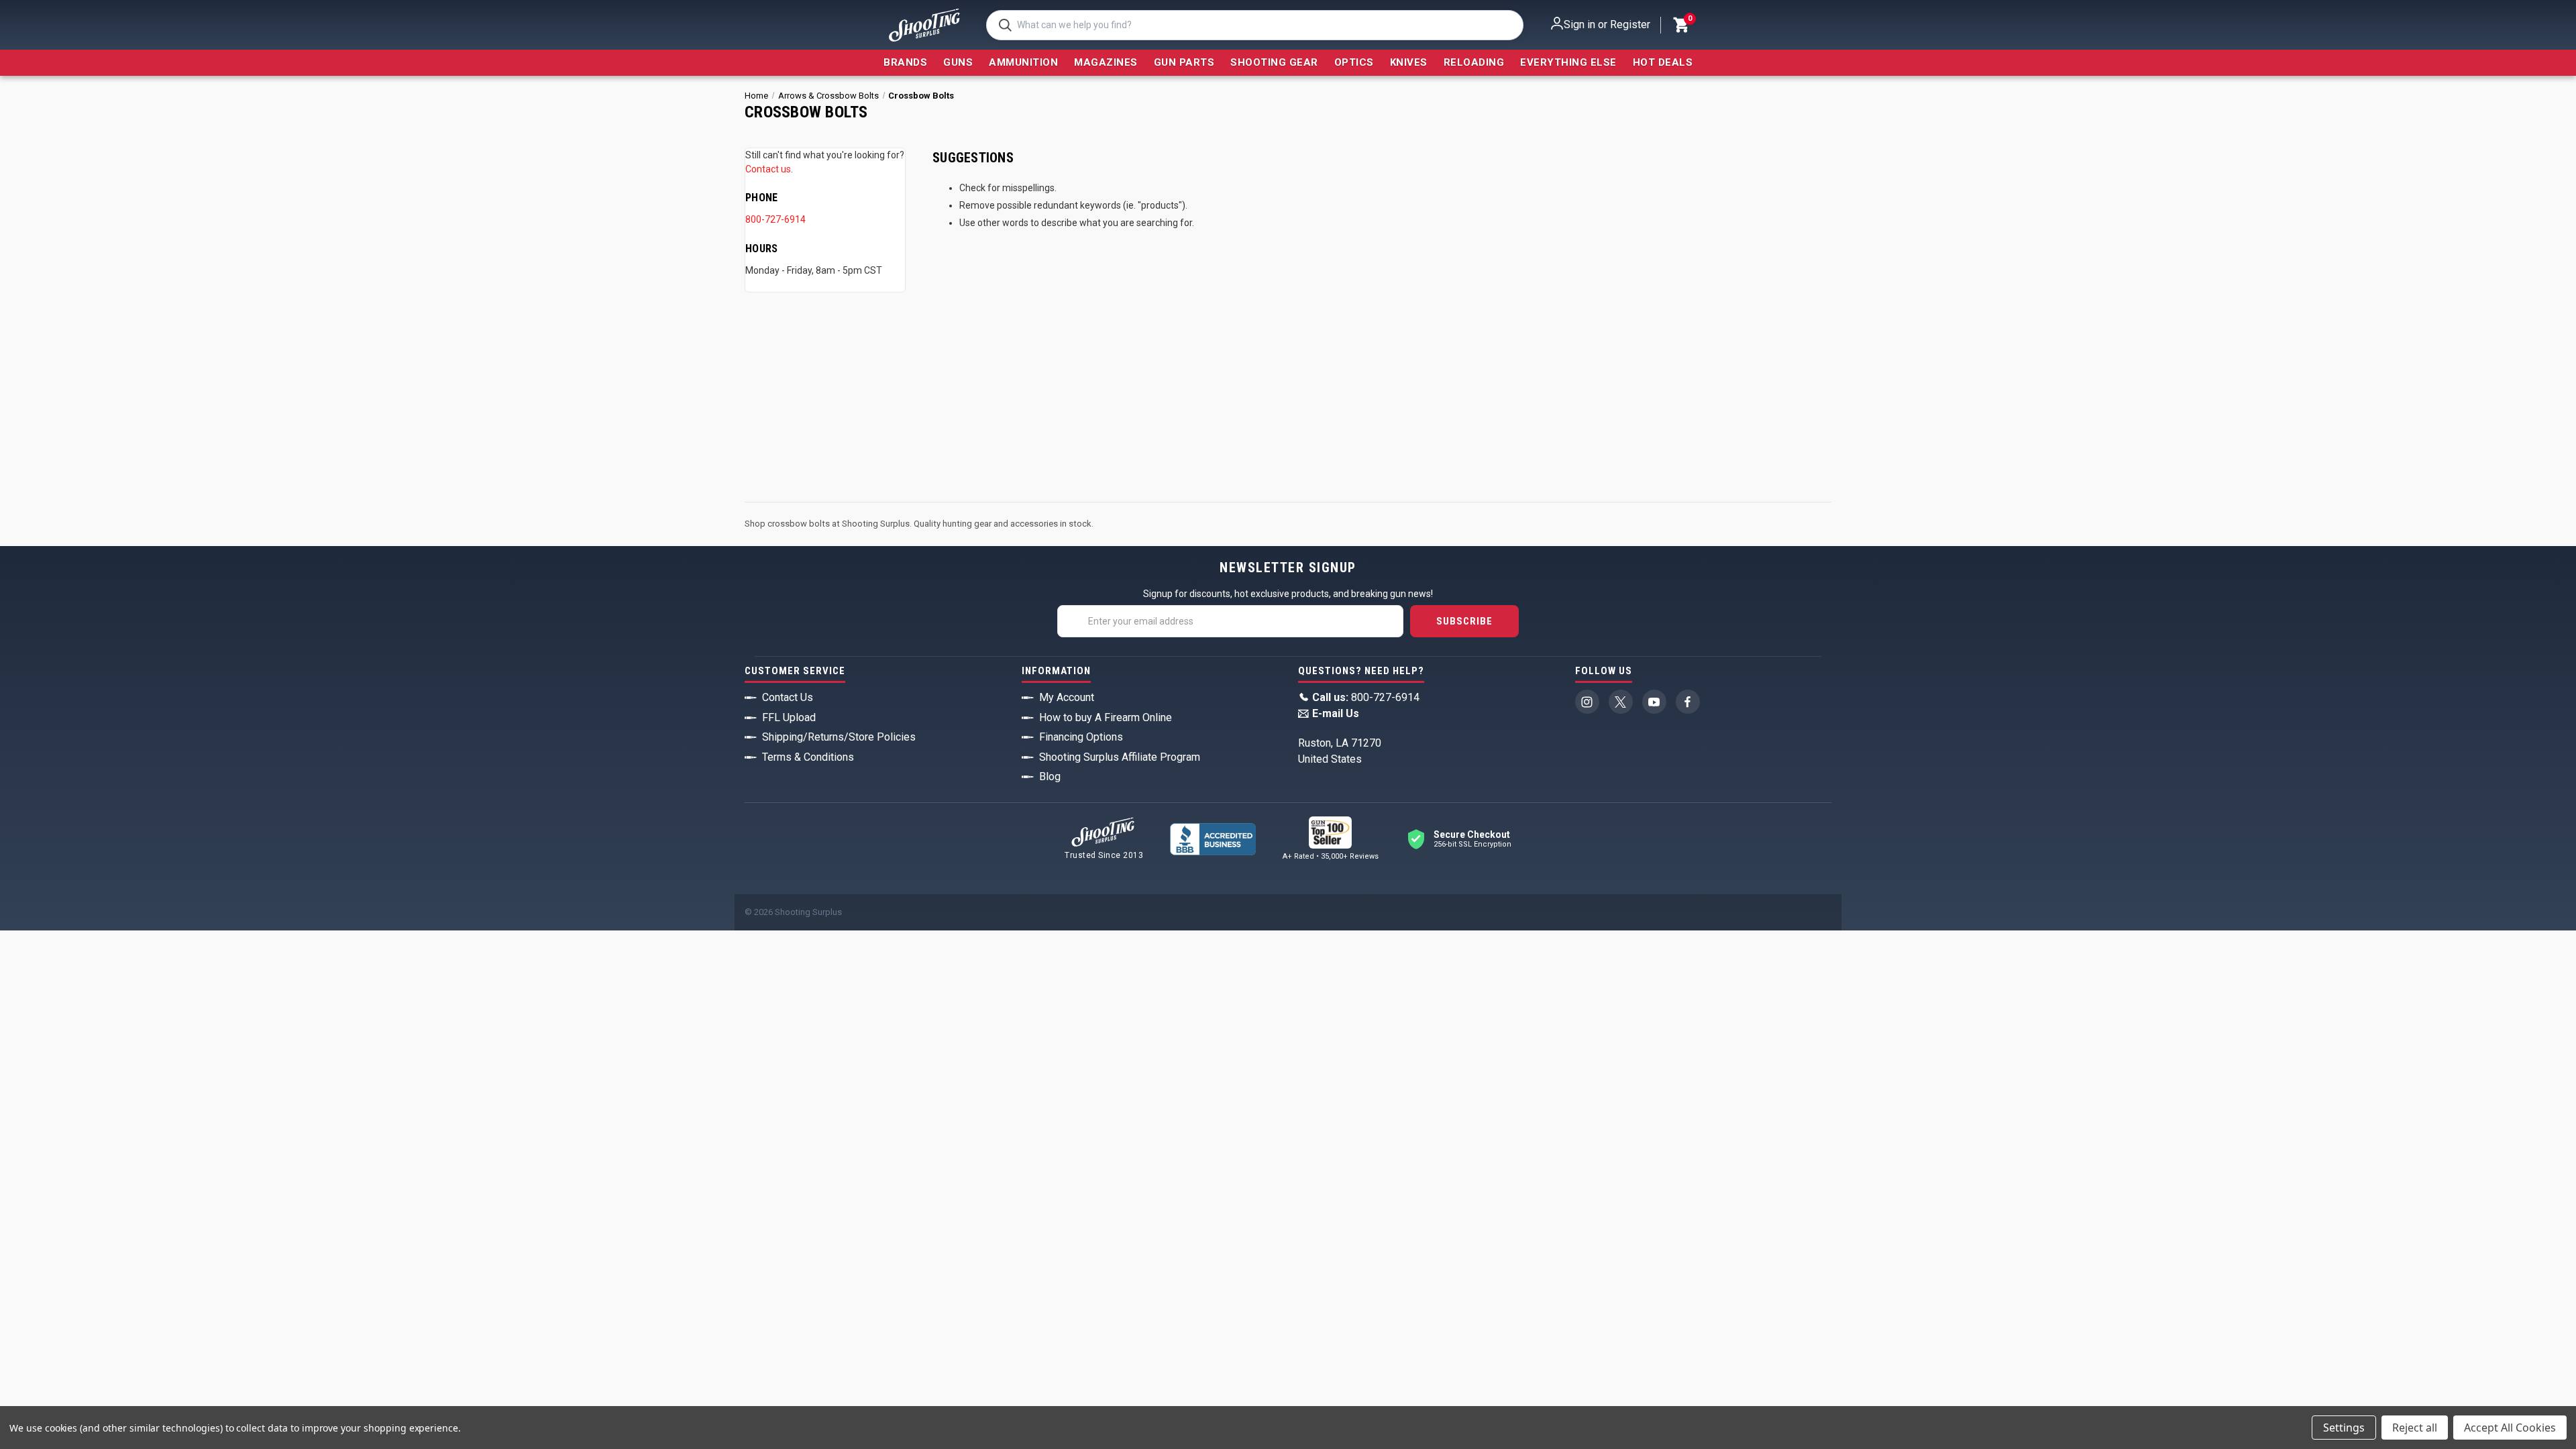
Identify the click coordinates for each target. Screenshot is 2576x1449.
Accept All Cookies (2510, 1428)
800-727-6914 (775, 219)
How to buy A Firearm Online (1106, 717)
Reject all (2415, 1428)
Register (1630, 24)
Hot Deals (1663, 62)
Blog (1050, 776)
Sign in (1579, 24)
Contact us (768, 169)
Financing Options (1081, 737)
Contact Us (788, 697)
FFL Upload (789, 717)
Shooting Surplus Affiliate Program (1120, 757)
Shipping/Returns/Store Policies (839, 737)
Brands (905, 62)
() (1689, 20)
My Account (1067, 697)
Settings (2344, 1428)
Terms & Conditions (808, 757)
